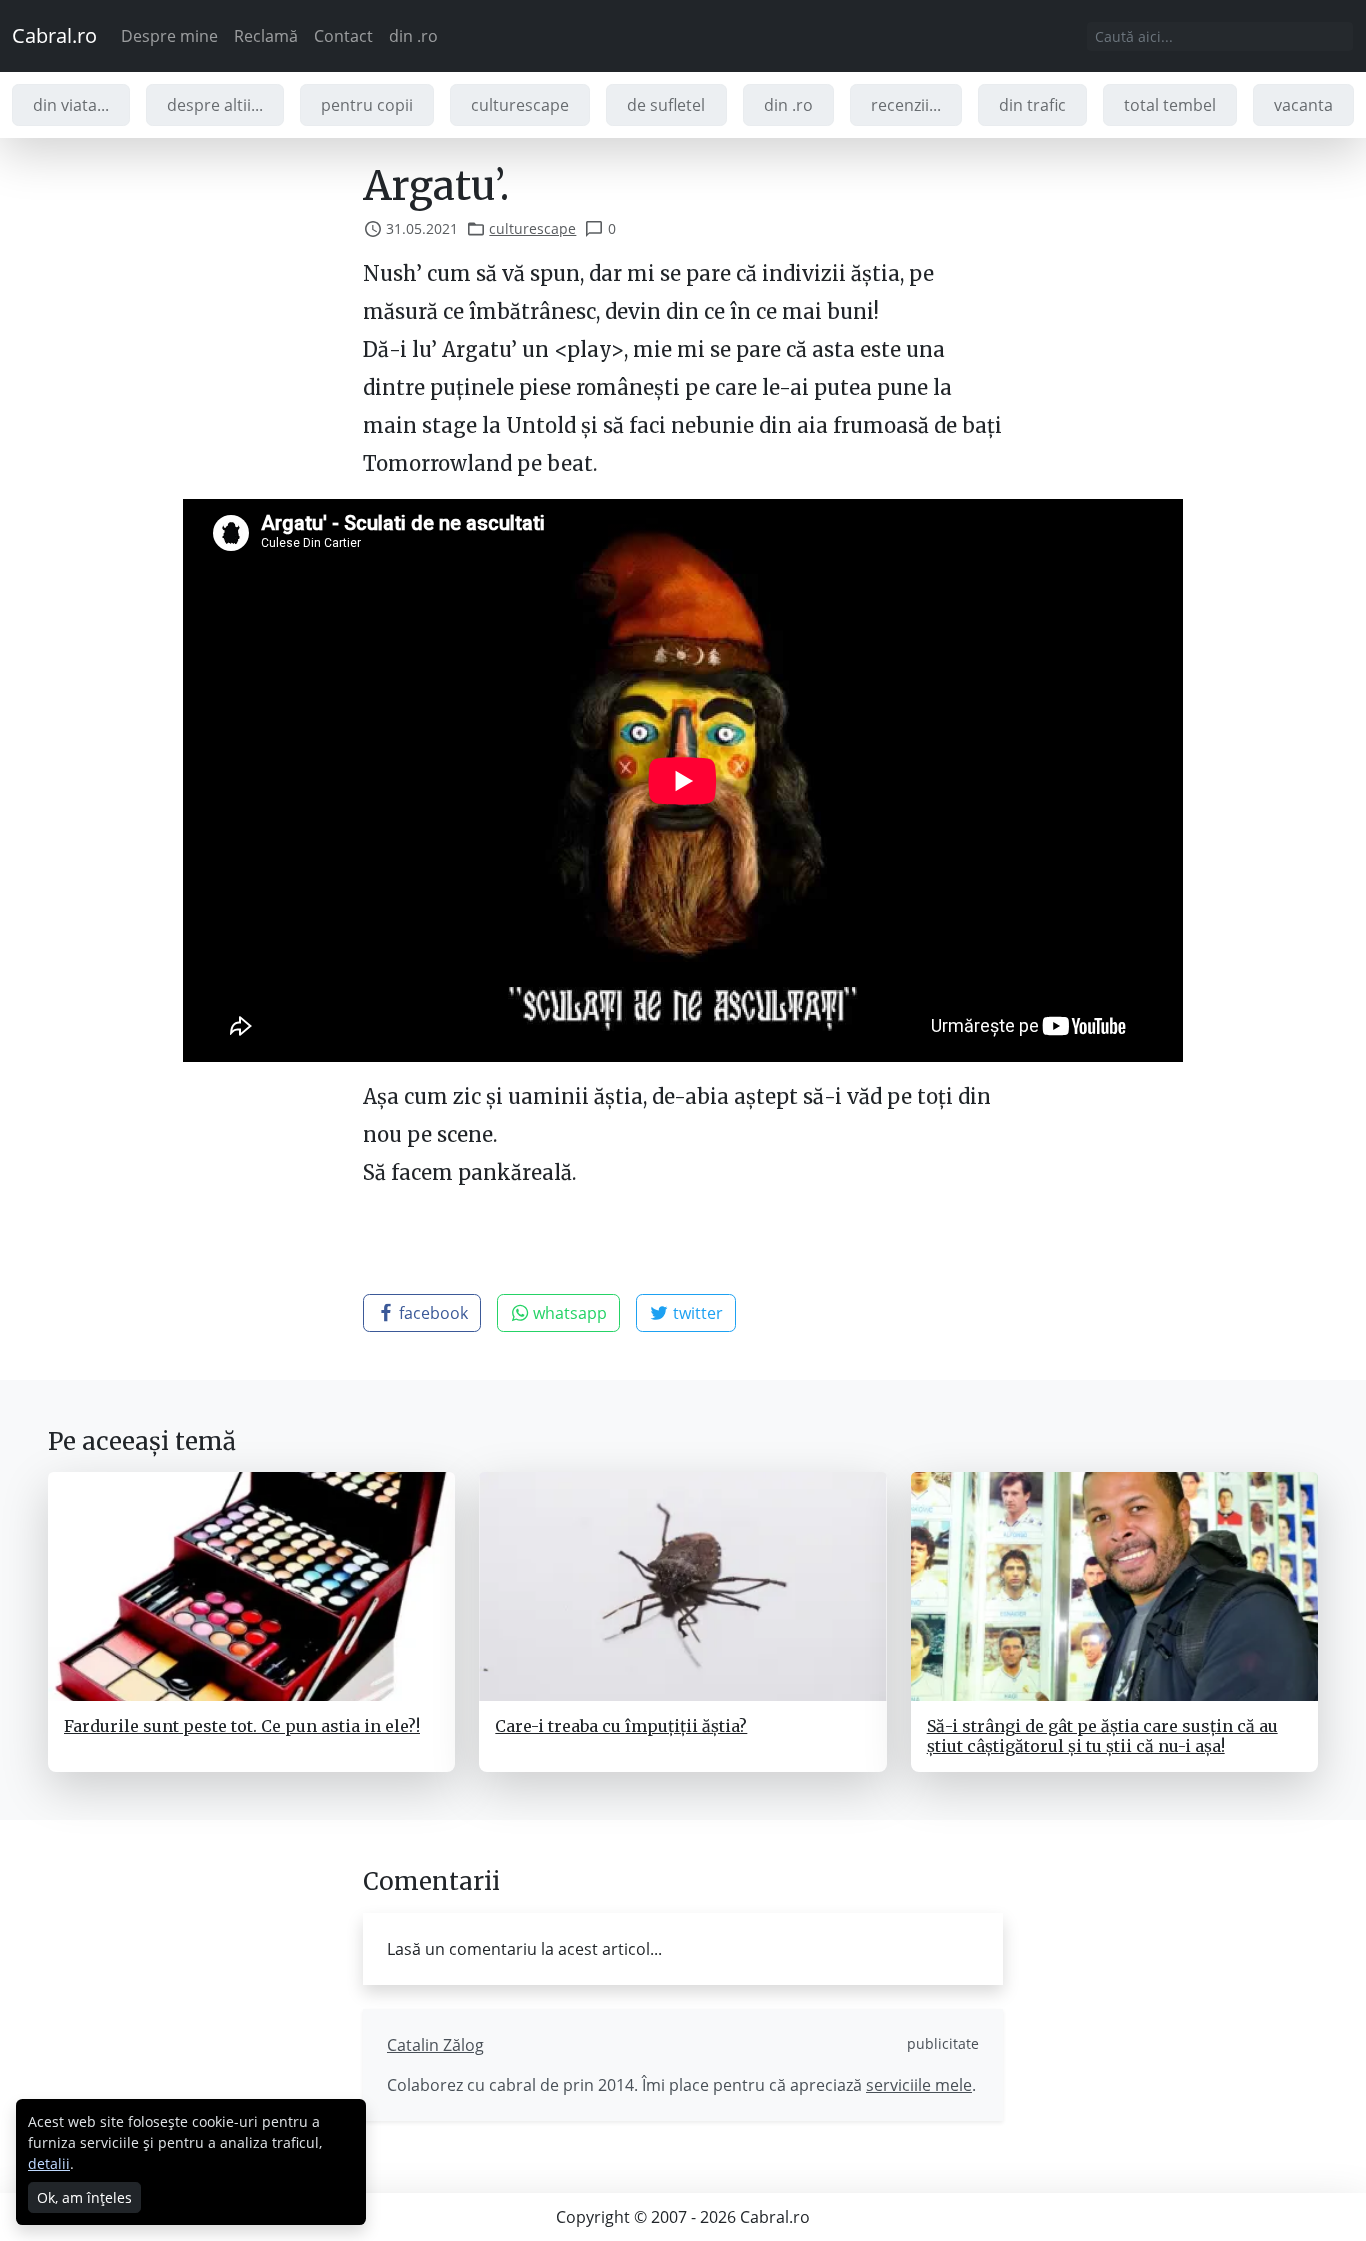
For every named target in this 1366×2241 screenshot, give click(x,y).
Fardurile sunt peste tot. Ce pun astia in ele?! (242, 1726)
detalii (49, 2163)
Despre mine (169, 36)
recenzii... (906, 105)
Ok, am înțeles (84, 2197)
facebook (431, 1313)
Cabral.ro (54, 35)
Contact (343, 36)
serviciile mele (919, 2085)
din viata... (71, 105)
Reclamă (266, 36)
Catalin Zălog (435, 2045)
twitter (696, 1313)
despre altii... (215, 105)
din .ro (413, 36)
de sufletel (666, 105)
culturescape (520, 105)
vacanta (1303, 105)
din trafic (1032, 105)
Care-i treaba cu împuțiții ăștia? (621, 1726)
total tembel (1170, 105)
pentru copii (367, 105)
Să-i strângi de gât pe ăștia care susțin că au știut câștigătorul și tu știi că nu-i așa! (1102, 1735)
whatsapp (568, 1313)
